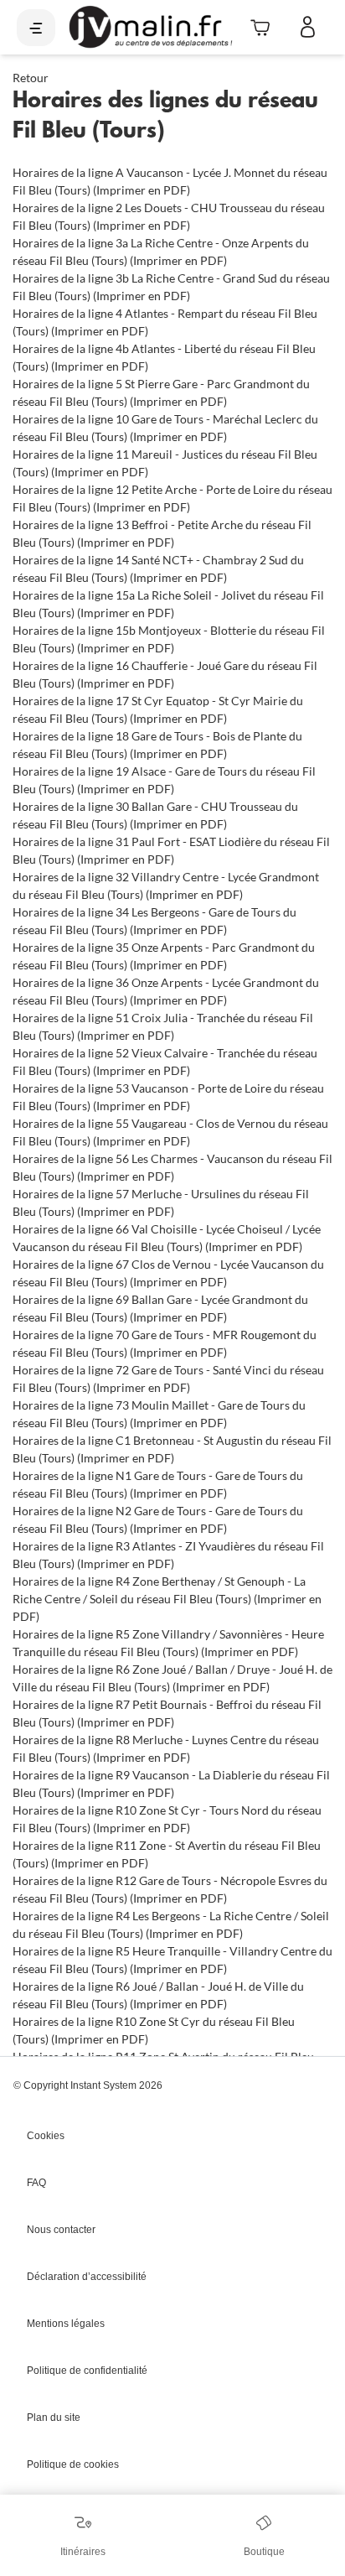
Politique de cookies (73, 2464)
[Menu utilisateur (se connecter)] (308, 28)
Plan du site (54, 2418)
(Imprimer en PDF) (142, 190)
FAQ (36, 2183)
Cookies (46, 2136)
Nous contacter (61, 2230)
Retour (31, 78)
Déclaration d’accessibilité (87, 2277)
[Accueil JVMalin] (150, 27)
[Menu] (36, 28)
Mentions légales (66, 2324)
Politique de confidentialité (87, 2371)
